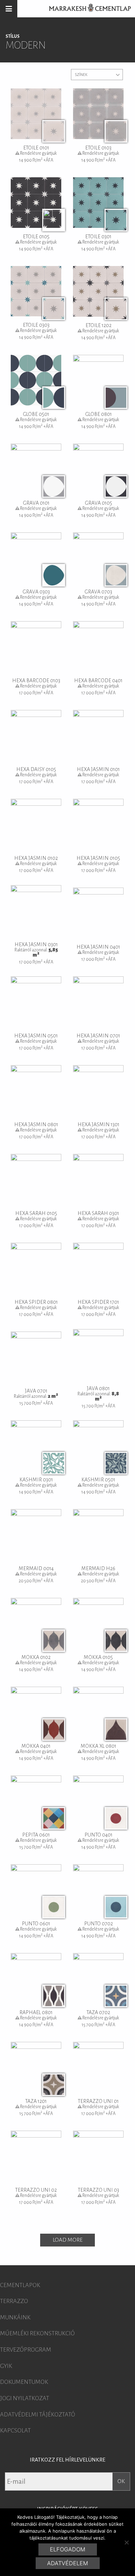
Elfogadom (67, 2549)
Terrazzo (14, 2301)
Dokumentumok (24, 2382)
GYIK (6, 2366)
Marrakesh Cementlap (86, 9)
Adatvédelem (67, 2563)
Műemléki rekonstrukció (37, 2334)
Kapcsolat (15, 2431)
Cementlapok (20, 2285)
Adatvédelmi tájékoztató (38, 2415)
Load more (67, 2240)
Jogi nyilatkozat (25, 2398)
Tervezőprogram (26, 2350)
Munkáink (15, 2318)
